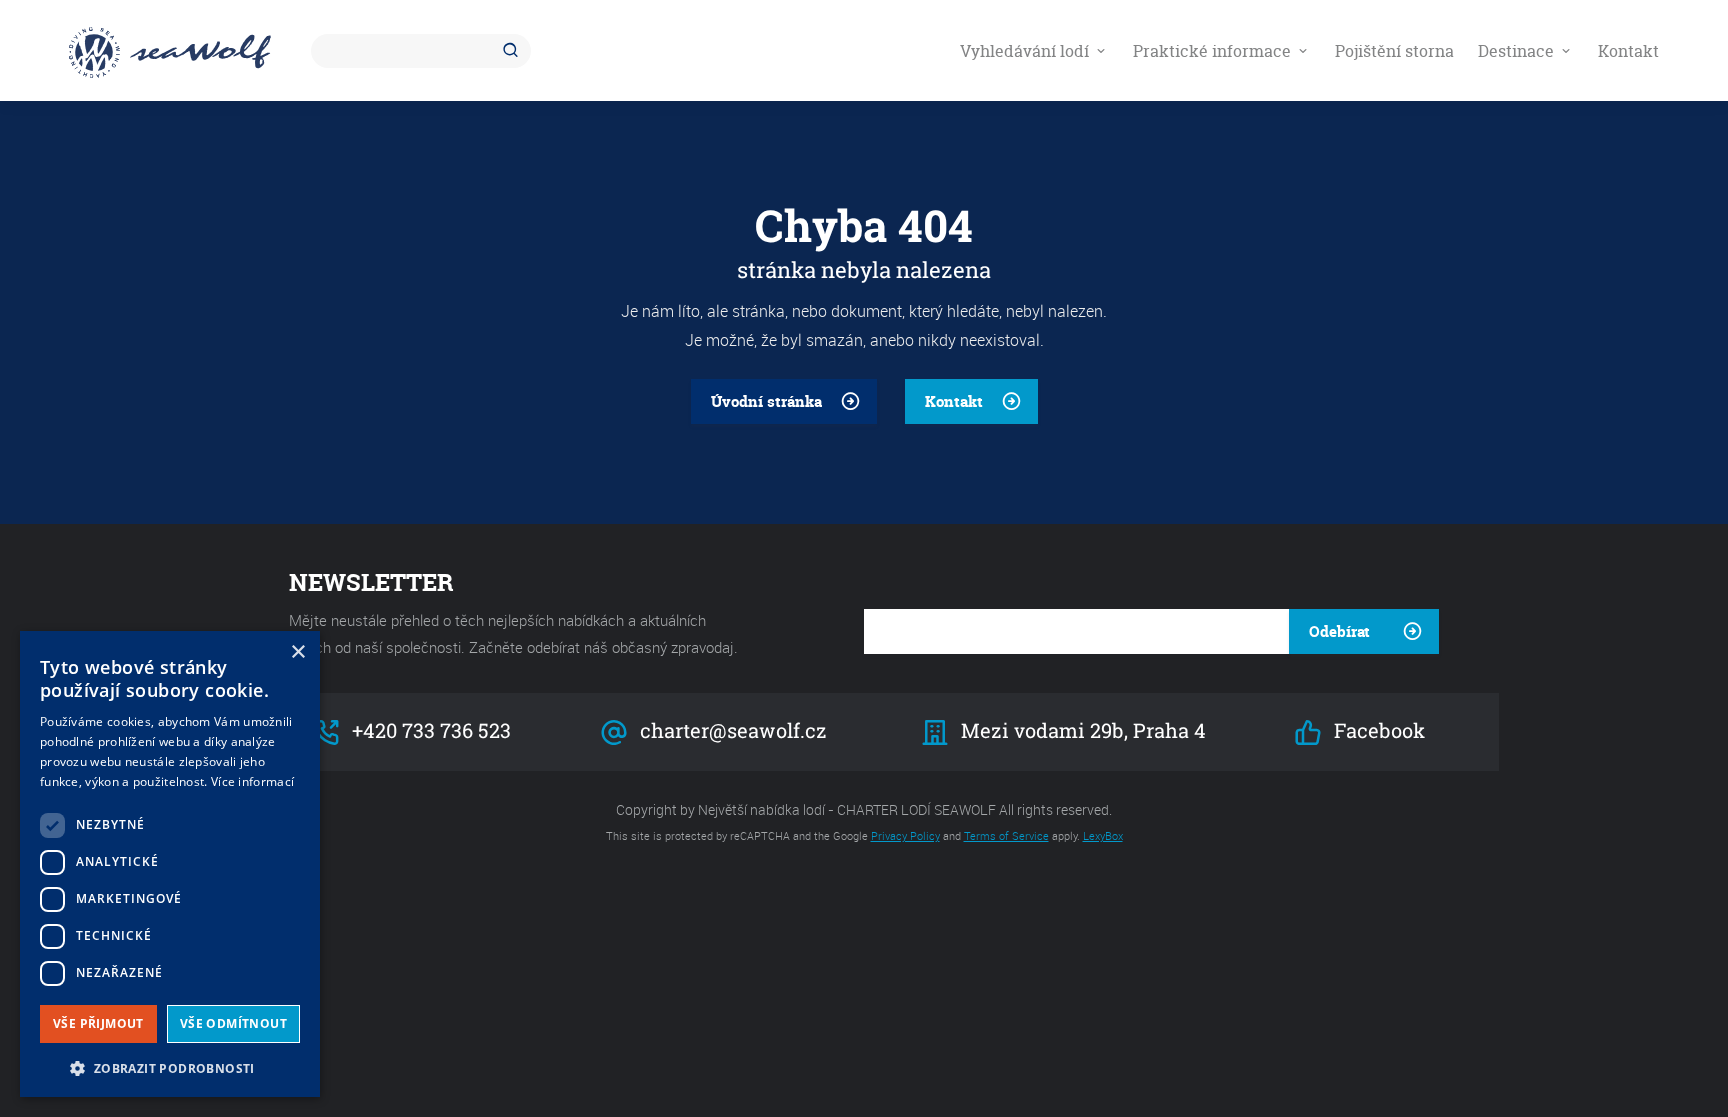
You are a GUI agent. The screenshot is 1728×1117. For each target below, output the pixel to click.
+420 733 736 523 (429, 730)
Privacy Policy (905, 835)
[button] (170, 1066)
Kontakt (1628, 51)
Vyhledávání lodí (1026, 51)
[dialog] (170, 864)
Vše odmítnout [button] (233, 1023)
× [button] (297, 652)
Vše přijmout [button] (98, 1023)
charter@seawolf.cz (731, 730)
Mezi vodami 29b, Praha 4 (1082, 730)
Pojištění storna (1394, 51)
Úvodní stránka (766, 401)
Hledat (514, 51)
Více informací (252, 781)
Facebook (1377, 730)
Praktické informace (1214, 51)
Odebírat (1339, 631)
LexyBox (1103, 835)
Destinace (1518, 51)
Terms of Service (1006, 835)
